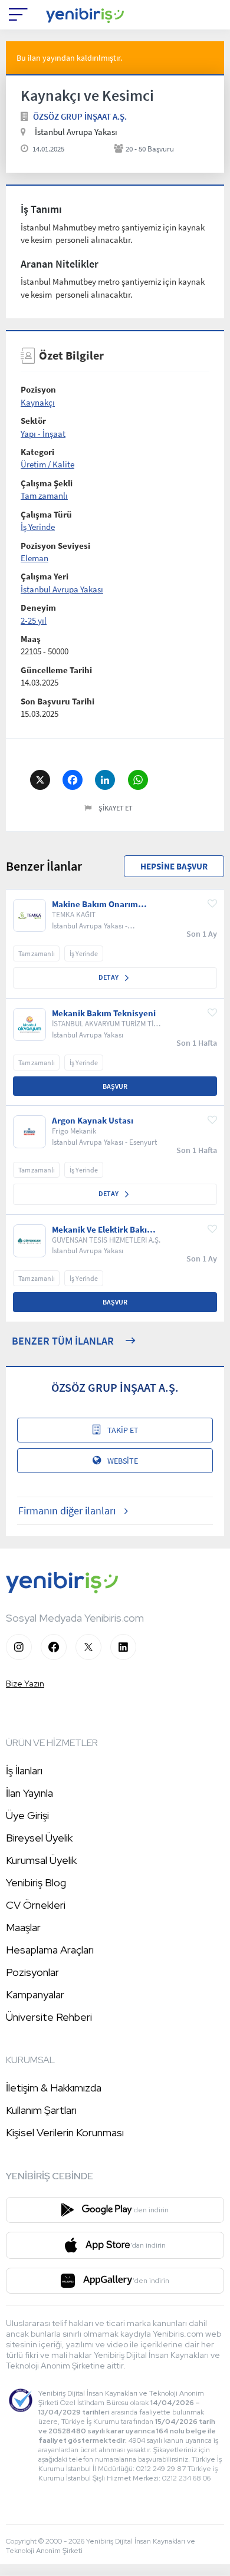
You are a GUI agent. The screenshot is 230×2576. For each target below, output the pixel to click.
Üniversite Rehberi (49, 2017)
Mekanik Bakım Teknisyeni (104, 1013)
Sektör (33, 421)
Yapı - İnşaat (43, 434)
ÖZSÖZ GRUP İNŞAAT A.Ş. (80, 116)
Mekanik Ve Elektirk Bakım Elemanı (103, 1230)
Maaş (31, 639)
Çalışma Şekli (47, 483)
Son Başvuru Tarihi (57, 701)
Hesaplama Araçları (50, 1950)
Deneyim (38, 607)
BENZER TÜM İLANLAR (63, 1341)
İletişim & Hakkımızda (54, 2088)
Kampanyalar (35, 1994)
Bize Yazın (25, 1684)
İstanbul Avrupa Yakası (62, 589)
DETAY (109, 977)
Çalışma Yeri (45, 576)
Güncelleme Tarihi (56, 670)
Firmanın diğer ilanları (67, 1511)
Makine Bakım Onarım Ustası (95, 904)
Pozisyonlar (32, 1972)
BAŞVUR (115, 1086)
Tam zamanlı (44, 495)
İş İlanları (24, 1770)
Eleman (34, 558)
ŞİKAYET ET (116, 808)
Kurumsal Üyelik (41, 1860)
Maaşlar (23, 1927)
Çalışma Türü (46, 514)
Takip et (123, 1430)
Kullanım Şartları (41, 2110)
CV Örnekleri (36, 1905)
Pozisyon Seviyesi (55, 546)
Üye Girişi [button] (27, 1815)
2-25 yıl (34, 620)
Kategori (37, 452)
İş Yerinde (38, 527)
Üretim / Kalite (47, 464)
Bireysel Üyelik (39, 1838)
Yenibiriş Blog (36, 1882)
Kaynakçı (38, 402)
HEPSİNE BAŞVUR (174, 866)
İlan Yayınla (29, 1793)
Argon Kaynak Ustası (93, 1121)
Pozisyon (38, 389)
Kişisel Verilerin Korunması (65, 2132)
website (123, 1461)
